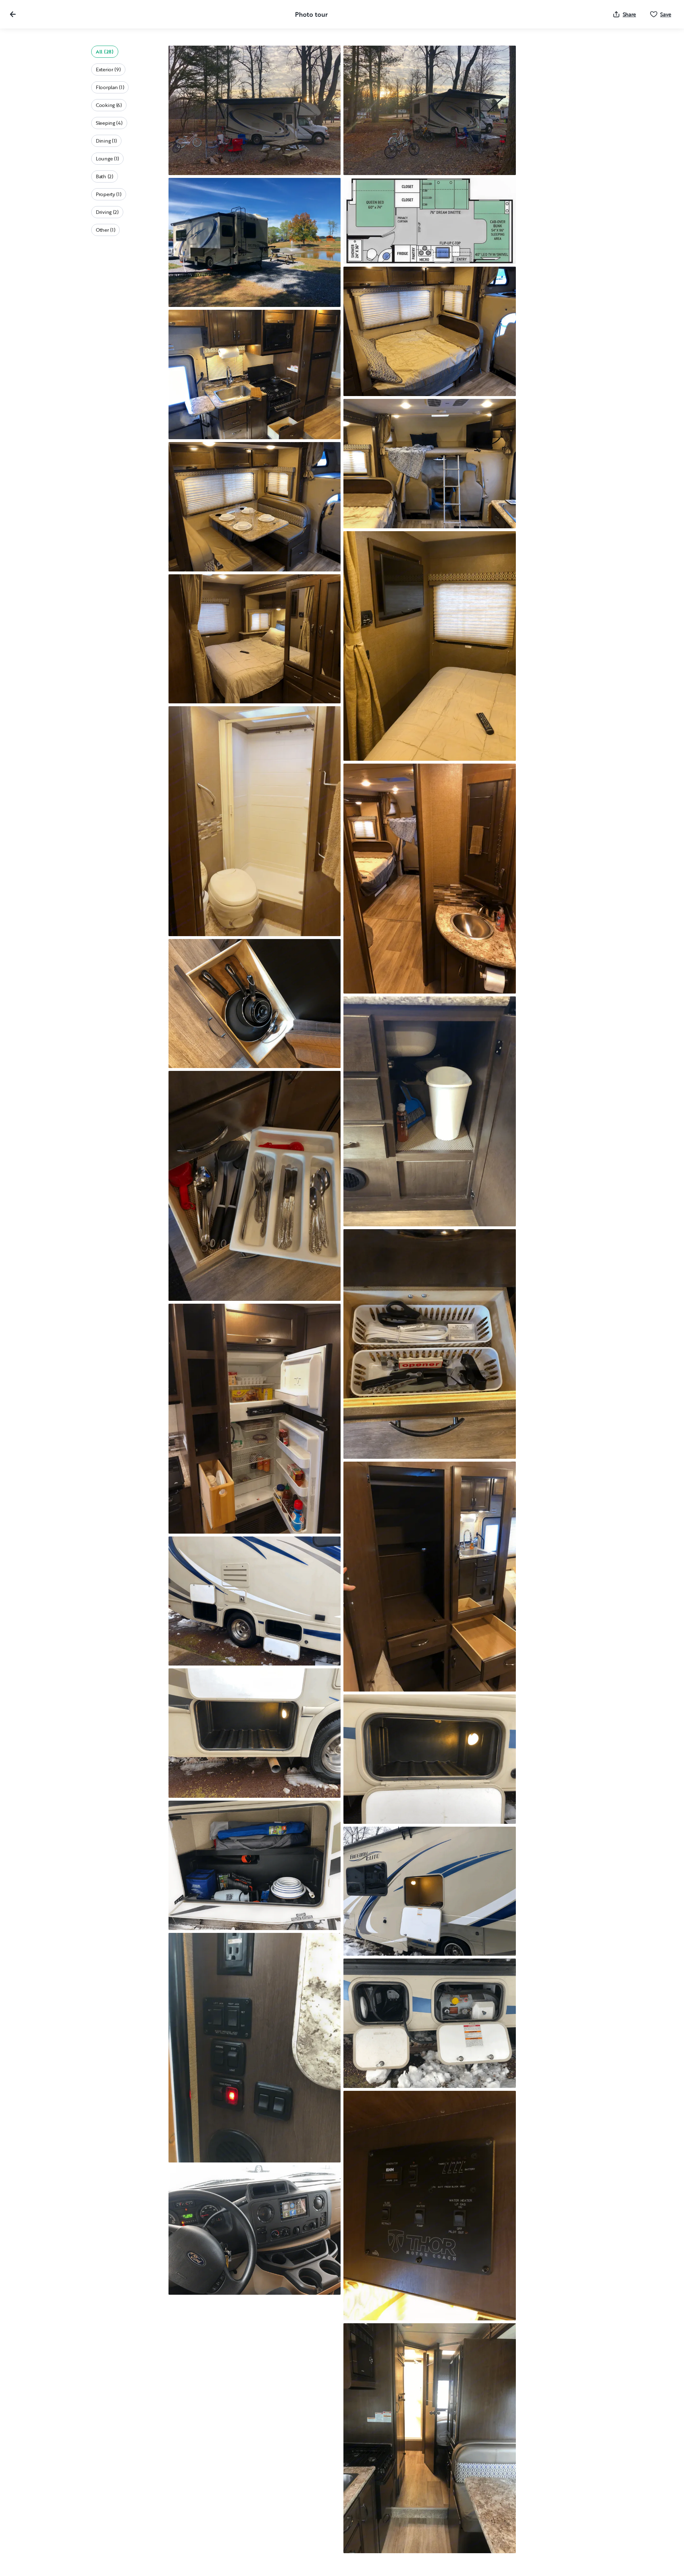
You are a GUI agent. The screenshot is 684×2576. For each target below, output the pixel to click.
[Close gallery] (13, 14)
